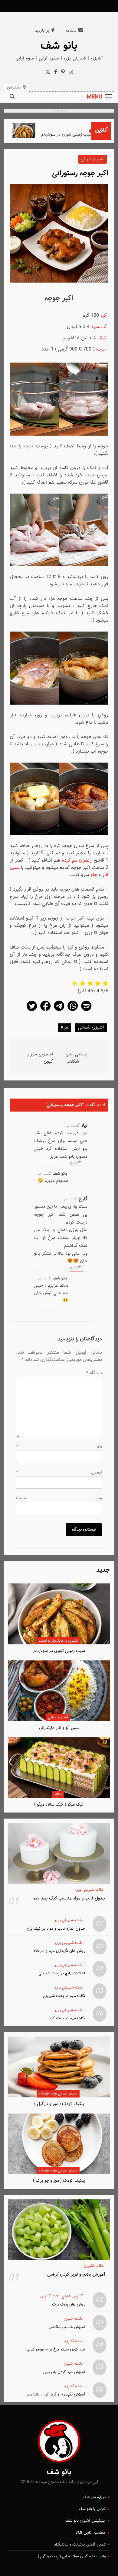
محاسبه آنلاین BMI (90, 2533)
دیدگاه (94, 1373)
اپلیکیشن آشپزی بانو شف (85, 2521)
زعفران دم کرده (77, 861)
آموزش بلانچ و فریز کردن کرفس (76, 2274)
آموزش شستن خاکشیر (67, 2327)
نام (59, 1447)
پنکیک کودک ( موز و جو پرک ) (59, 2181)
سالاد (58, 1794)
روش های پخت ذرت (69, 2304)
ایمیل (59, 1472)
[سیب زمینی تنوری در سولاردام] (34, 131)
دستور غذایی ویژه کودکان (58, 2094)
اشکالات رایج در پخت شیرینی (62, 1973)
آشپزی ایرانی (58, 1717)
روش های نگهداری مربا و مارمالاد (59, 1951)
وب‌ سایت (59, 1498)
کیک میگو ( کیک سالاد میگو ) (59, 1805)
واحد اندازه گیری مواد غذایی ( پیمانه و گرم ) (72, 2556)
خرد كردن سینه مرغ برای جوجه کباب (56, 2349)
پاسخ (74, 1163)
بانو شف (59, 46)
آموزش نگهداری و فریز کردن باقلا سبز (55, 2394)
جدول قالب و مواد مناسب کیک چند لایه (70, 1898)
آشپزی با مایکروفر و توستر (58, 1641)
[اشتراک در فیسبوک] (45, 1011)
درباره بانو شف (94, 2497)
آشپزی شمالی (91, 1027)
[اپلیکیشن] (86, 1011)
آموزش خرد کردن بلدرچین (64, 2372)
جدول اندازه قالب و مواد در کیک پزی (56, 1929)
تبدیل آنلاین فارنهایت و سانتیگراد (80, 2545)
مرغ (64, 1027)
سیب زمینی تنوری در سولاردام (77, 134)
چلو (94, 875)
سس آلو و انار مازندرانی (59, 1728)
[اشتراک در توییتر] (32, 1011)
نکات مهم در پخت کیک (66, 2018)
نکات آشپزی (93, 2266)
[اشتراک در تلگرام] (59, 1011)
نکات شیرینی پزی (89, 1890)
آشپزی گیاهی (72, 2297)
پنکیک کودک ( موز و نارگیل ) (59, 2104)
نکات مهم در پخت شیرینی (64, 1996)
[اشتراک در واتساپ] (73, 1011)
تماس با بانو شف (92, 2509)
